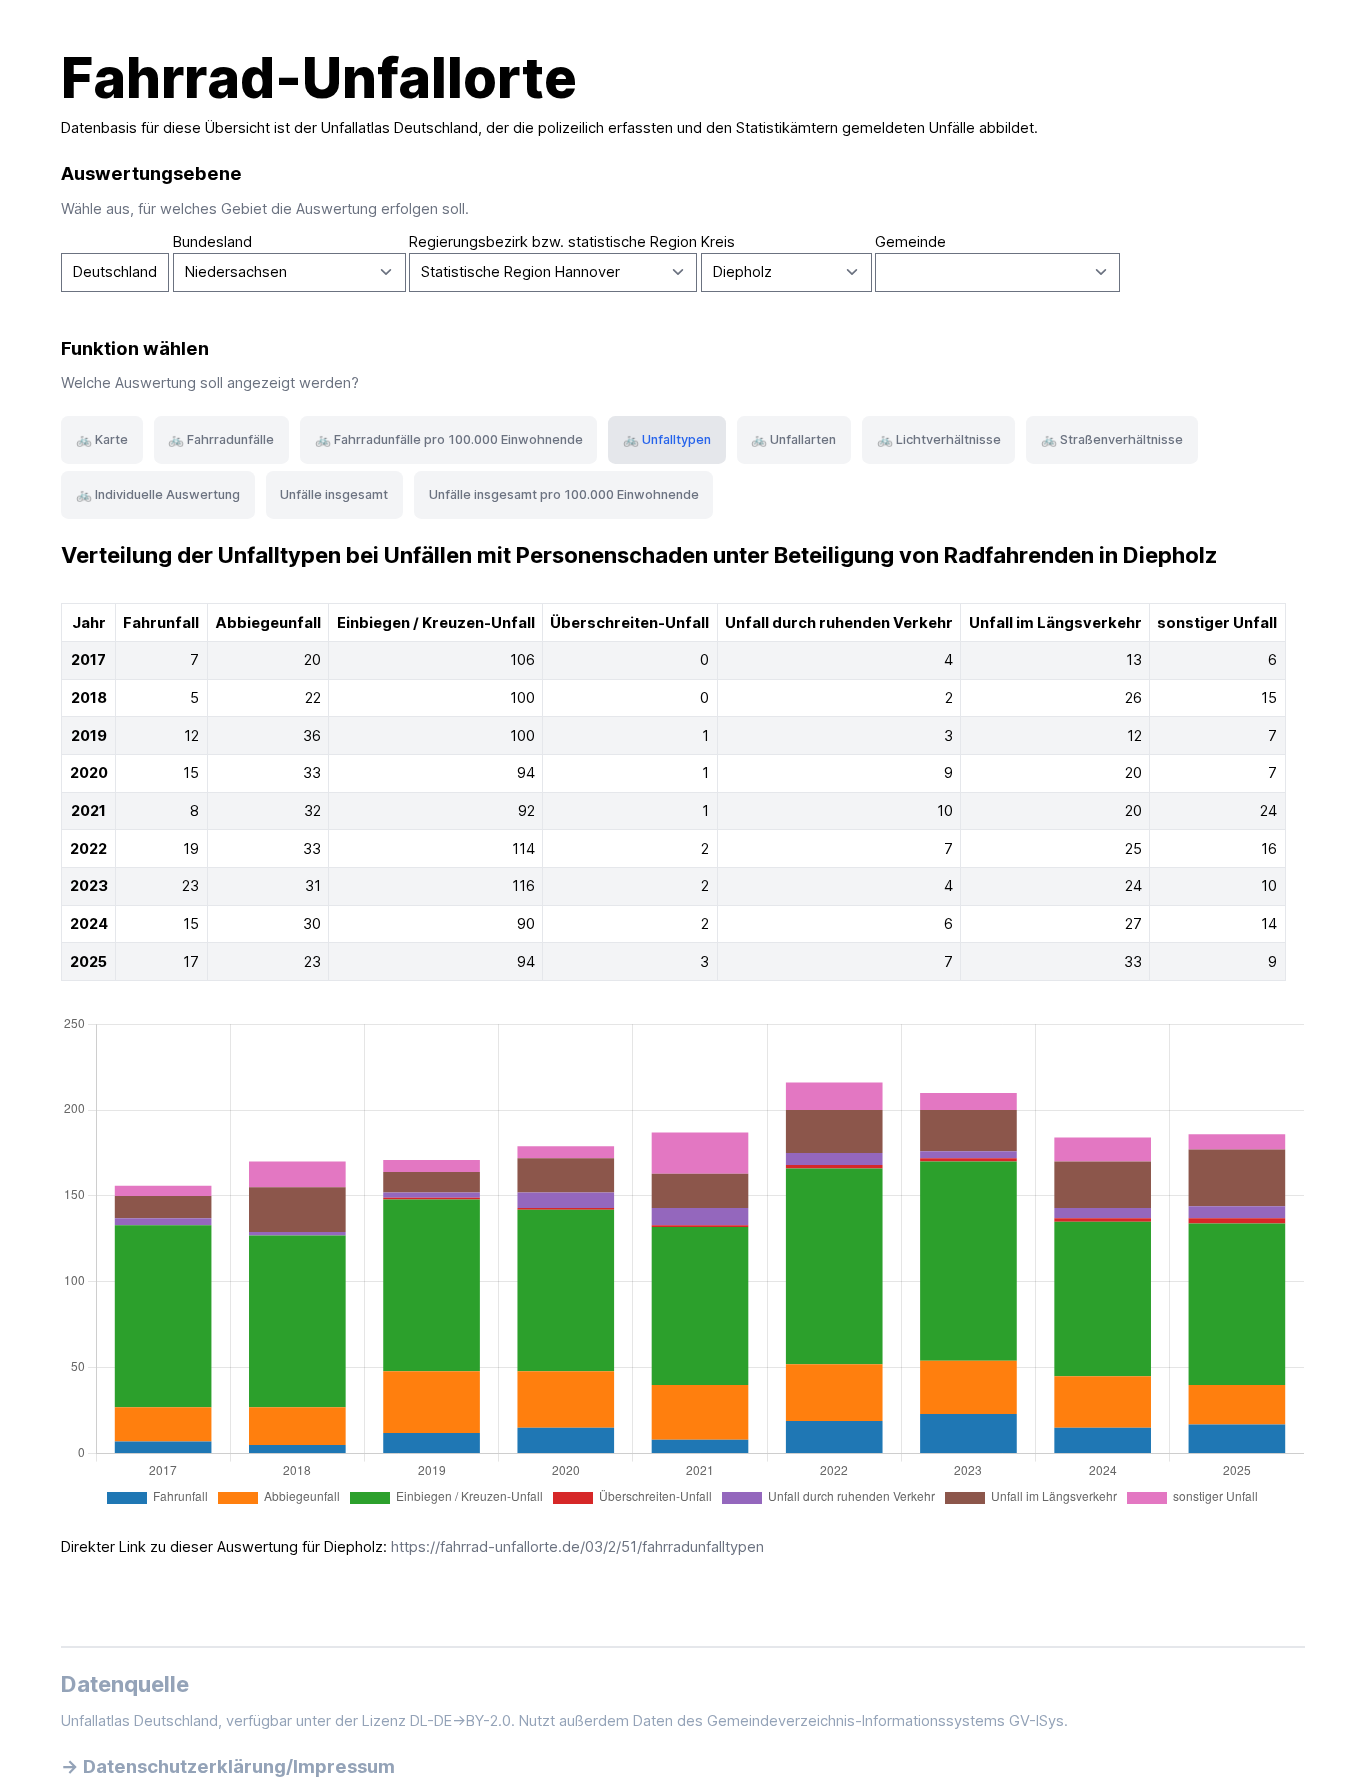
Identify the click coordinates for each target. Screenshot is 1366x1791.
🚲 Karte (102, 439)
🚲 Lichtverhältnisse (939, 439)
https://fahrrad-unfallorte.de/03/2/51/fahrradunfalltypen (577, 1547)
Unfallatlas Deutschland (399, 128)
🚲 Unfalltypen (667, 439)
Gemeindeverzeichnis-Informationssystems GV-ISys (885, 1721)
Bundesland (212, 242)
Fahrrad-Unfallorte (319, 78)
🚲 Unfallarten (793, 439)
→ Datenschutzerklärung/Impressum (228, 1766)
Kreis (718, 242)
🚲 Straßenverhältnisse (1112, 439)
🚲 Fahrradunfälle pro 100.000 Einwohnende (449, 439)
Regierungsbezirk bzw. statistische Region (553, 242)
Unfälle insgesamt (334, 494)
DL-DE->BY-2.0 (460, 1721)
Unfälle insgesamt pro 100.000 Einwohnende (564, 494)
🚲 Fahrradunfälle (221, 439)
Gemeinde (910, 242)
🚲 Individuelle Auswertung (158, 494)
